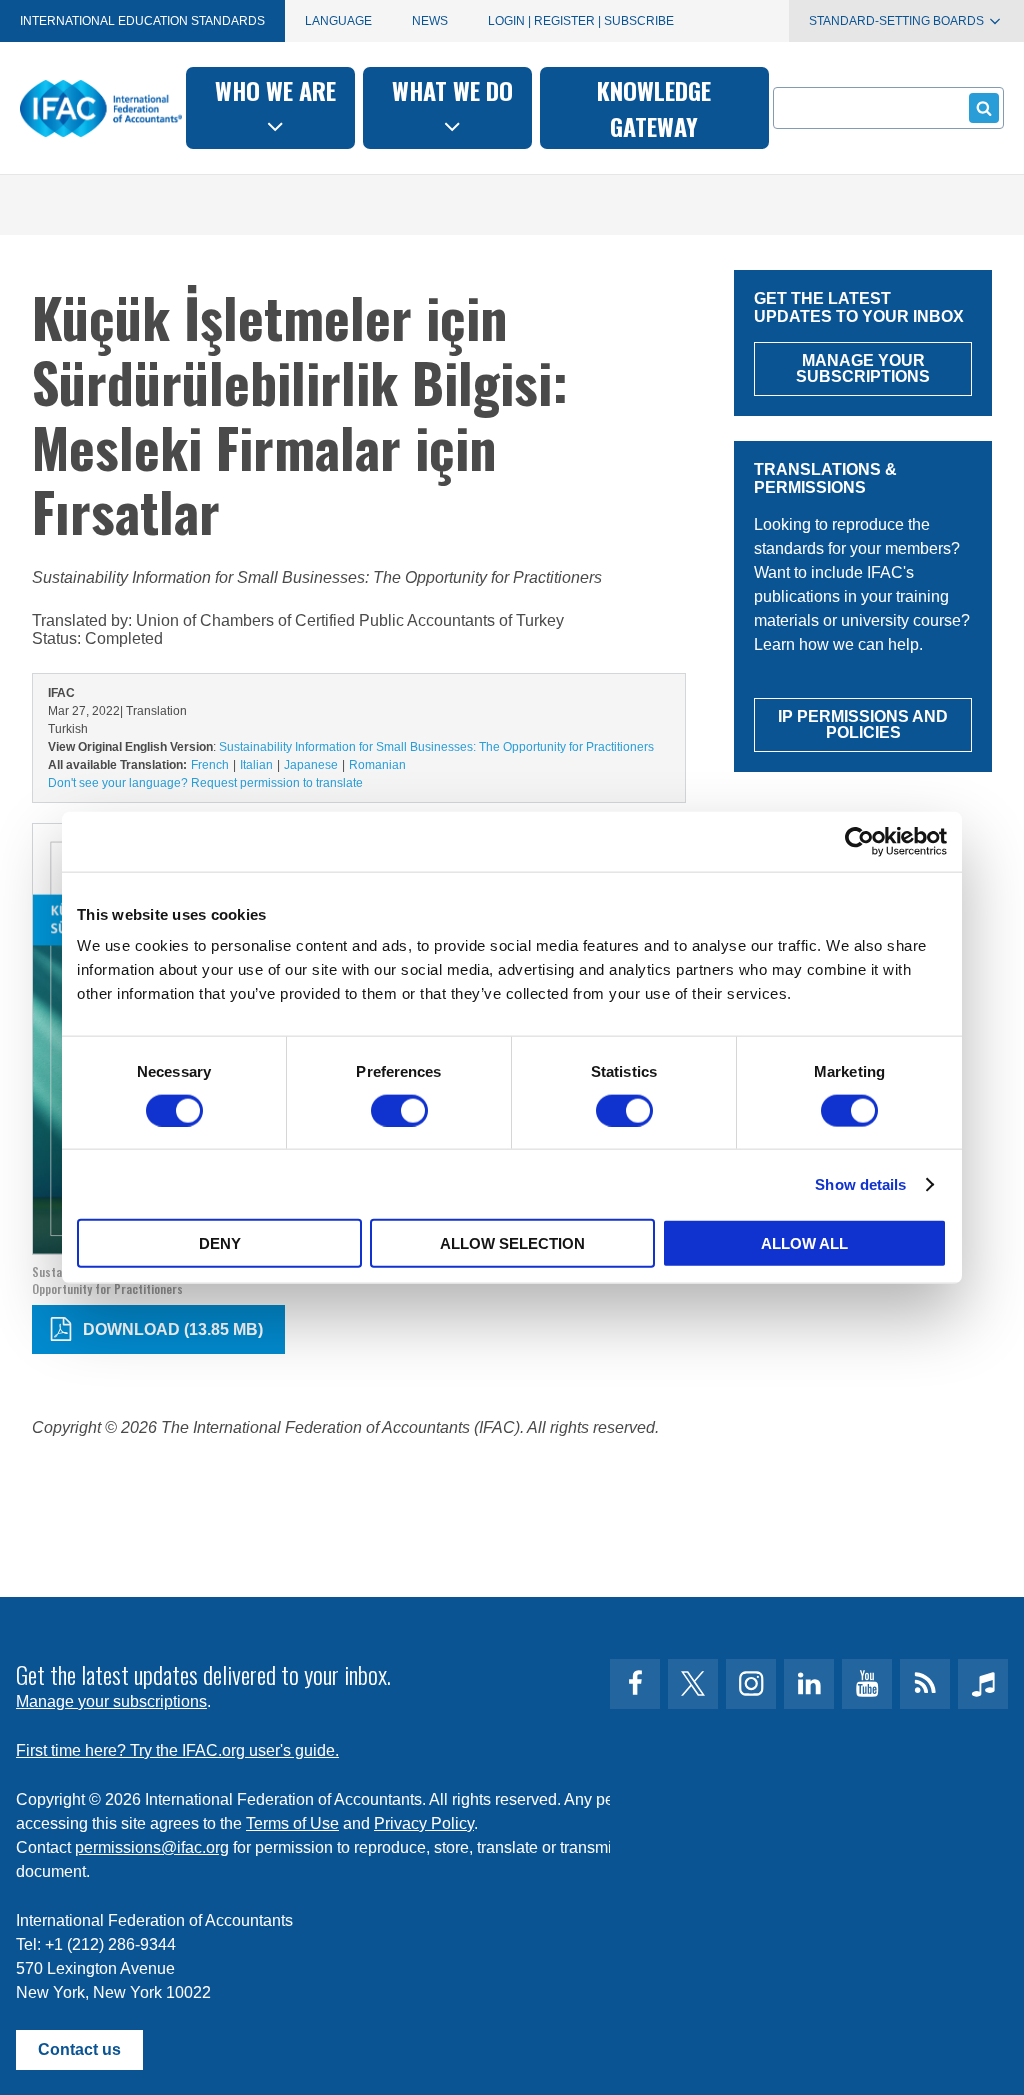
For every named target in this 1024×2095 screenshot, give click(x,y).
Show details (860, 1183)
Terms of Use (292, 1823)
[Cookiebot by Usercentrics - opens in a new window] (859, 841)
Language (338, 21)
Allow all (804, 1243)
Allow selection (512, 1243)
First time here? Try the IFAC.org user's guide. (177, 1750)
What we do (452, 90)
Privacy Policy (424, 1823)
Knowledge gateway (654, 108)
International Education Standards (142, 21)
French (210, 765)
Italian (256, 765)
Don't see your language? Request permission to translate (205, 783)
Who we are (275, 90)
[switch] (399, 1110)
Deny (220, 1243)
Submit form (984, 108)
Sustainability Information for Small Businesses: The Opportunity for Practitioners (436, 747)
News (430, 21)
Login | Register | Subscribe (581, 21)
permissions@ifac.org (152, 1847)
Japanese (311, 765)
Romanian (377, 765)
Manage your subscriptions (111, 1701)
